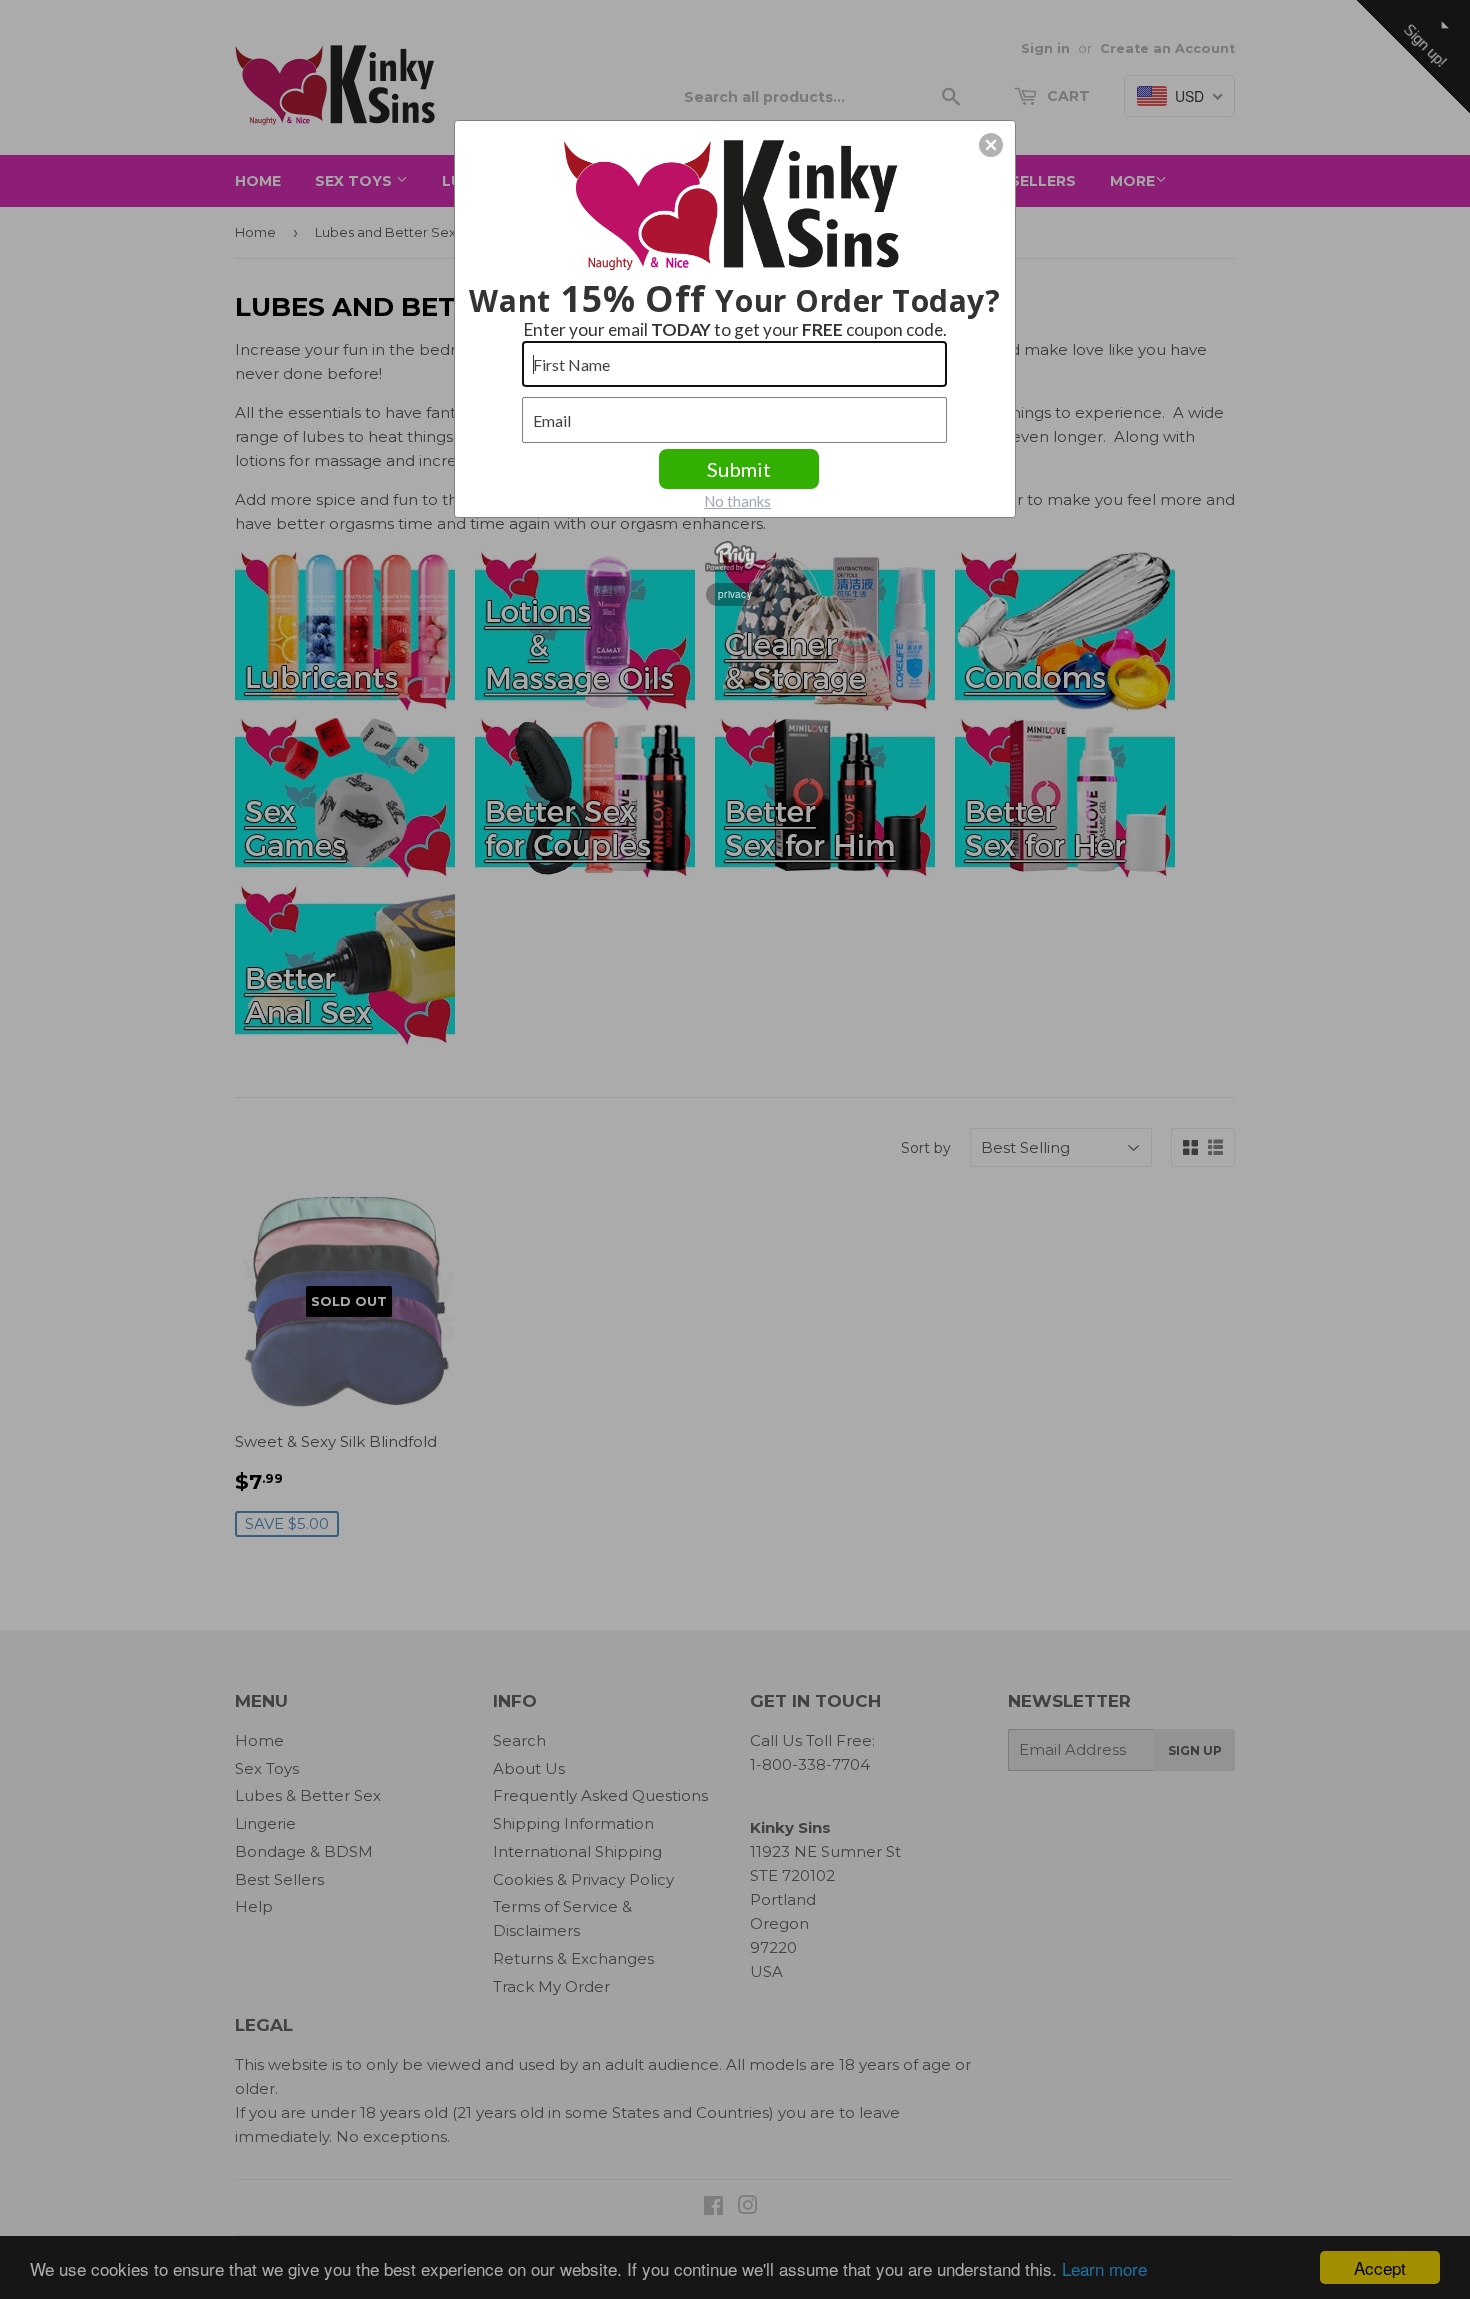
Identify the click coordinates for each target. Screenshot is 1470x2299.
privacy (735, 594)
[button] (991, 145)
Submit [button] (739, 469)
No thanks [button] (737, 501)
